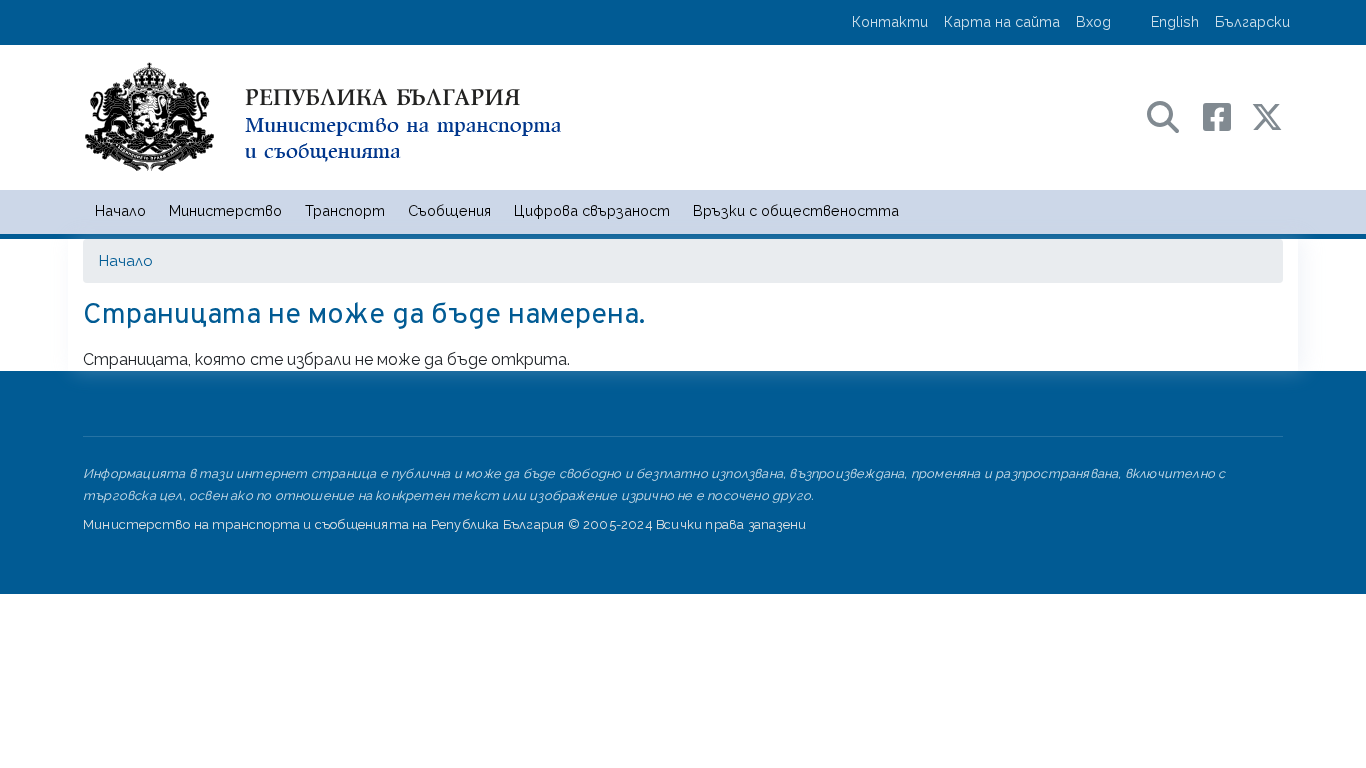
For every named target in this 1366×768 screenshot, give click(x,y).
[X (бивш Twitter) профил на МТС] (1267, 115)
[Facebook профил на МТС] (1227, 115)
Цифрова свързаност (592, 210)
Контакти (890, 21)
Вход (1093, 21)
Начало (120, 210)
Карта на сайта (1002, 21)
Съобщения (449, 210)
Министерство (225, 210)
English (1175, 21)
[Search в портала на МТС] (1173, 115)
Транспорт (345, 210)
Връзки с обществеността (796, 210)
